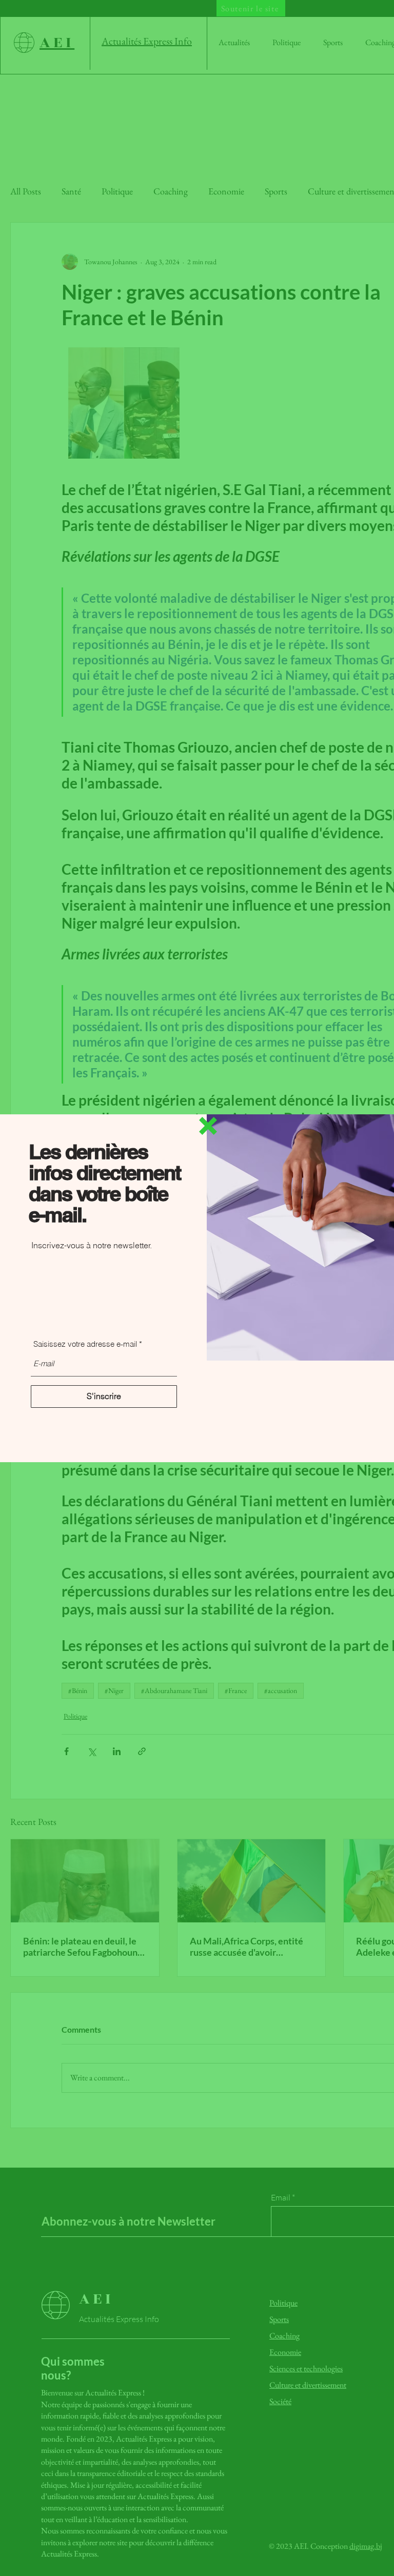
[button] (208, 1126)
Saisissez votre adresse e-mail (85, 1344)
